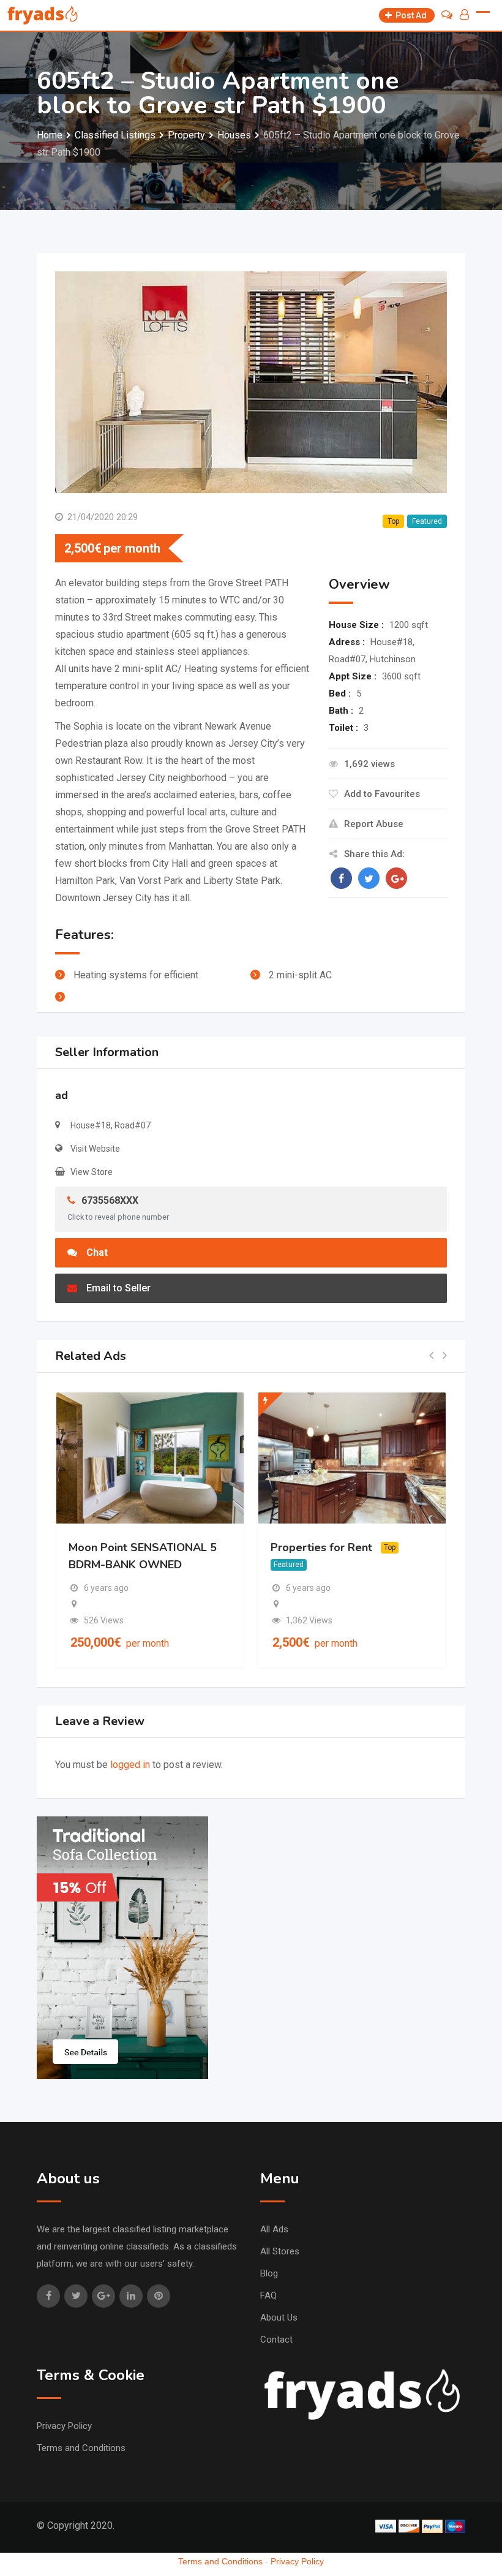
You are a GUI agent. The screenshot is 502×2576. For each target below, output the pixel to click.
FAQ (268, 2295)
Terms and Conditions (81, 2448)
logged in (130, 1765)
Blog (269, 2273)
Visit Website (95, 1149)
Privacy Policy (64, 2426)
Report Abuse (374, 824)
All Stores (280, 2251)
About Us (279, 2317)
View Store (92, 1172)
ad (62, 1095)
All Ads (274, 2229)
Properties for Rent (321, 1547)
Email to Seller (118, 1288)
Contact (276, 2340)
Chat (97, 1252)
